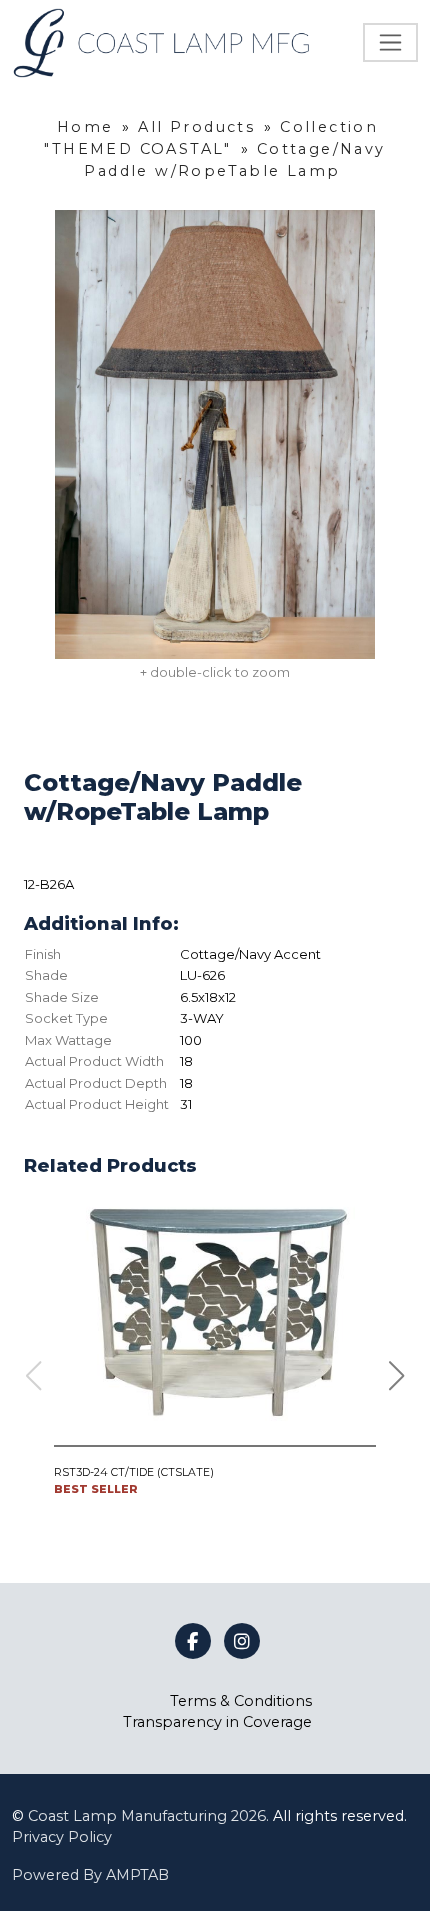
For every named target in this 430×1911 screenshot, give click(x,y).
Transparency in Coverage (217, 1722)
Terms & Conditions (241, 1701)
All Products (196, 127)
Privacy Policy (62, 1837)
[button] (397, 1376)
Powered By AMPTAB (90, 1875)
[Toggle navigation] (390, 42)
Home (85, 127)
